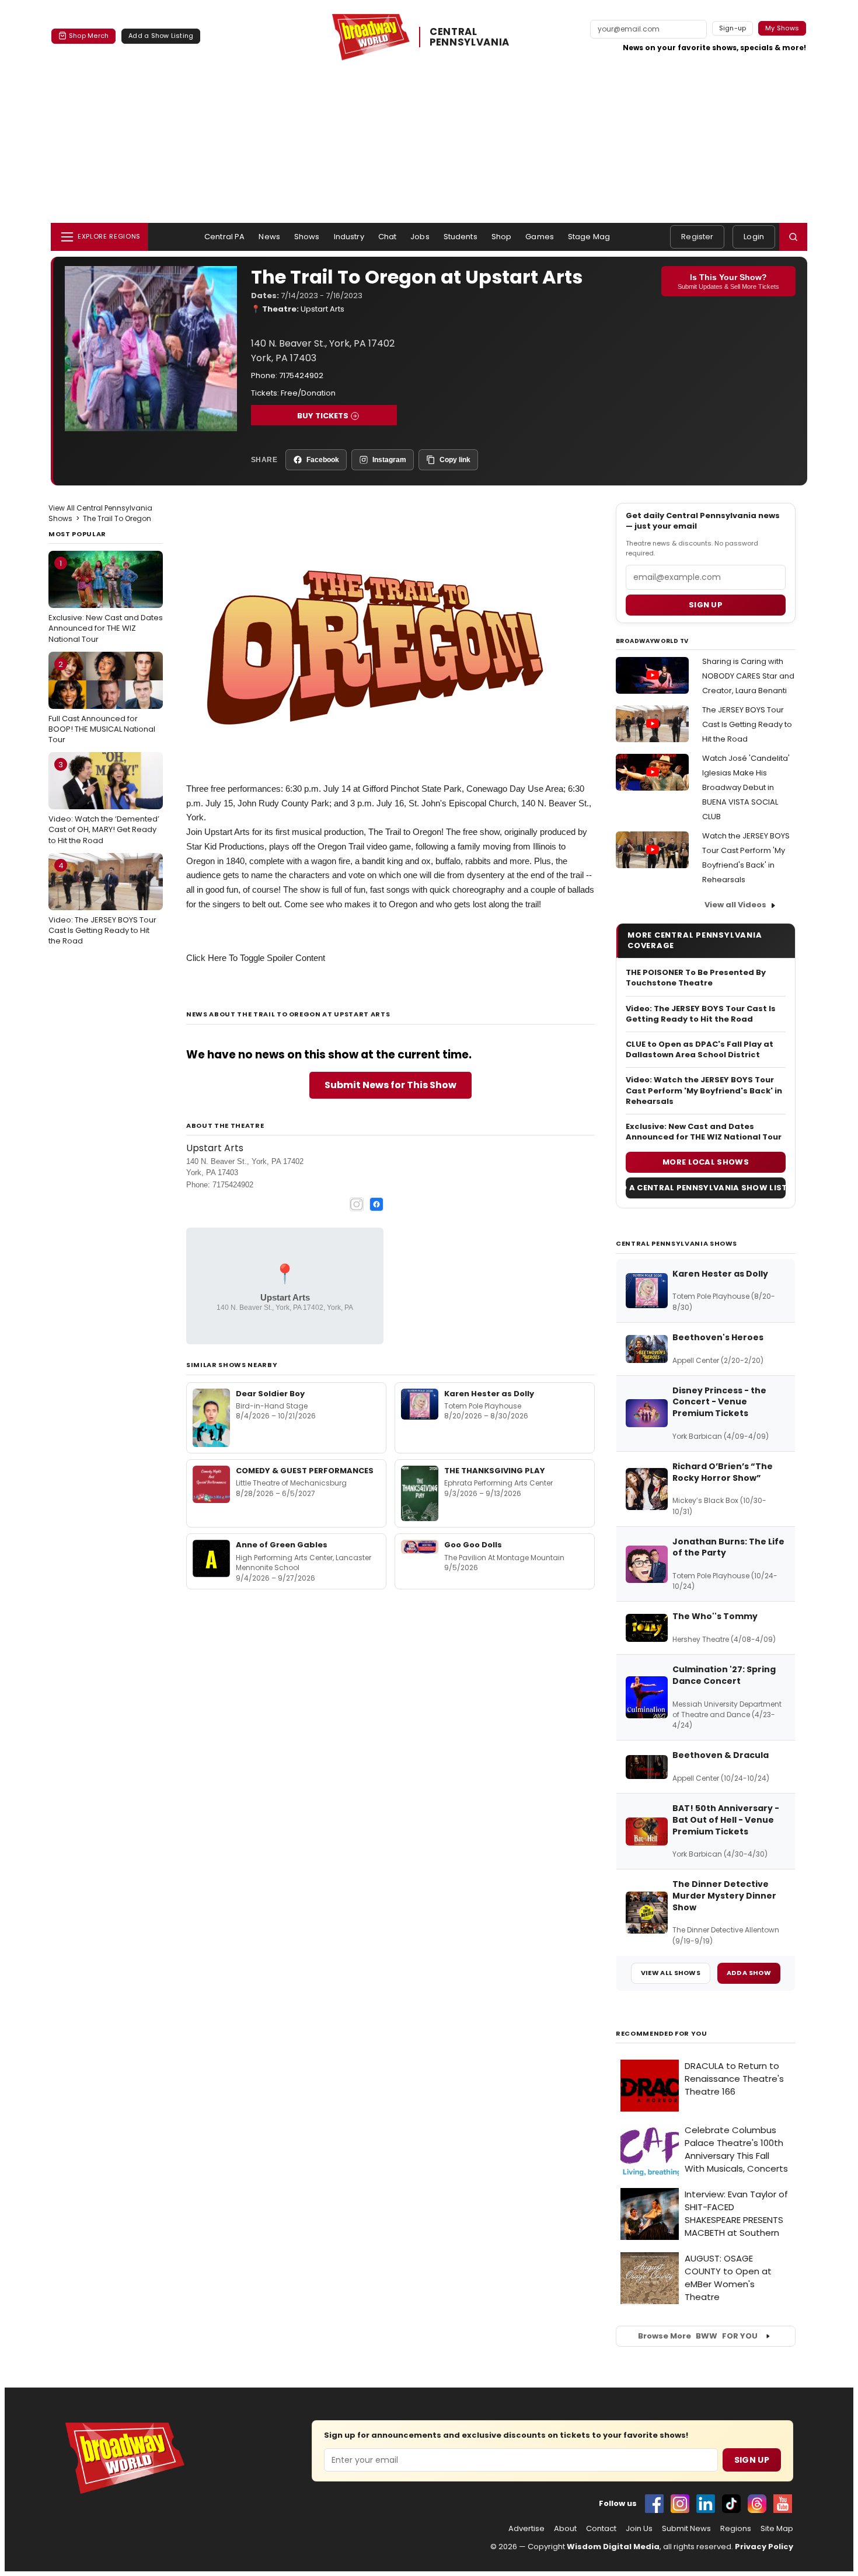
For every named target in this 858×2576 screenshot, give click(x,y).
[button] (793, 237)
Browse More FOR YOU (698, 2336)
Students (461, 237)
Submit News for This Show (390, 1085)
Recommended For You (662, 2034)
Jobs (420, 237)
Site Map (777, 2529)
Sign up (706, 605)
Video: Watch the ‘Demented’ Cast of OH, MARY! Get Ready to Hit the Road (104, 802)
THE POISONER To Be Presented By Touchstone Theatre (696, 978)
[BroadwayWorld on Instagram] (680, 2504)
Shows (307, 237)
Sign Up (752, 2460)
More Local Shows (706, 1162)
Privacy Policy (764, 2547)
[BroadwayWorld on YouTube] (783, 2504)
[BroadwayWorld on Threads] (757, 2504)
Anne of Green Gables (282, 1545)
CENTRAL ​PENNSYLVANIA (470, 37)
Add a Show (749, 1973)
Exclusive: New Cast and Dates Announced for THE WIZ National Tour (106, 601)
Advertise (526, 2529)
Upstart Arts (322, 309)
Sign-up (733, 28)
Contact (601, 2529)
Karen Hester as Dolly (489, 1394)
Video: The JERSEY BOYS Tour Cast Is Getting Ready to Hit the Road (102, 903)
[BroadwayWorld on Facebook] (654, 2504)
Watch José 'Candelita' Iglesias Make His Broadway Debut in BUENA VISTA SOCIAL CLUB (746, 787)
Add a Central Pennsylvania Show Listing (706, 1188)
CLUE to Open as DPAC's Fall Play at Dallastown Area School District (700, 1050)
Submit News (686, 2529)
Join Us (639, 2529)
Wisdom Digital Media (613, 2547)
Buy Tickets (323, 416)
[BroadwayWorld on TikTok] (731, 2504)
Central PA (224, 237)
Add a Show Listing (161, 36)
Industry (349, 237)
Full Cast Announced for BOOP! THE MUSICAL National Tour (102, 702)
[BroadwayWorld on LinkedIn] (706, 2504)
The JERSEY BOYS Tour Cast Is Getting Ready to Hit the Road (747, 724)
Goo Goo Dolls (473, 1545)
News (269, 237)
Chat (388, 237)
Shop (502, 237)
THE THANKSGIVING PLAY (495, 1471)
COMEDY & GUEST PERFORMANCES (305, 1471)
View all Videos (735, 905)
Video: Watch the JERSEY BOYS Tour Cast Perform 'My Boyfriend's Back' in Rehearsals (704, 1090)
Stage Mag (589, 237)
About (565, 2529)
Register (697, 237)
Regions (736, 2529)
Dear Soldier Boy (270, 1394)
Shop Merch (89, 36)
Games (540, 237)
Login (754, 237)
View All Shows (671, 1973)
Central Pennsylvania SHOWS (676, 1243)
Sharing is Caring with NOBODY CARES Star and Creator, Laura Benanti (748, 676)
